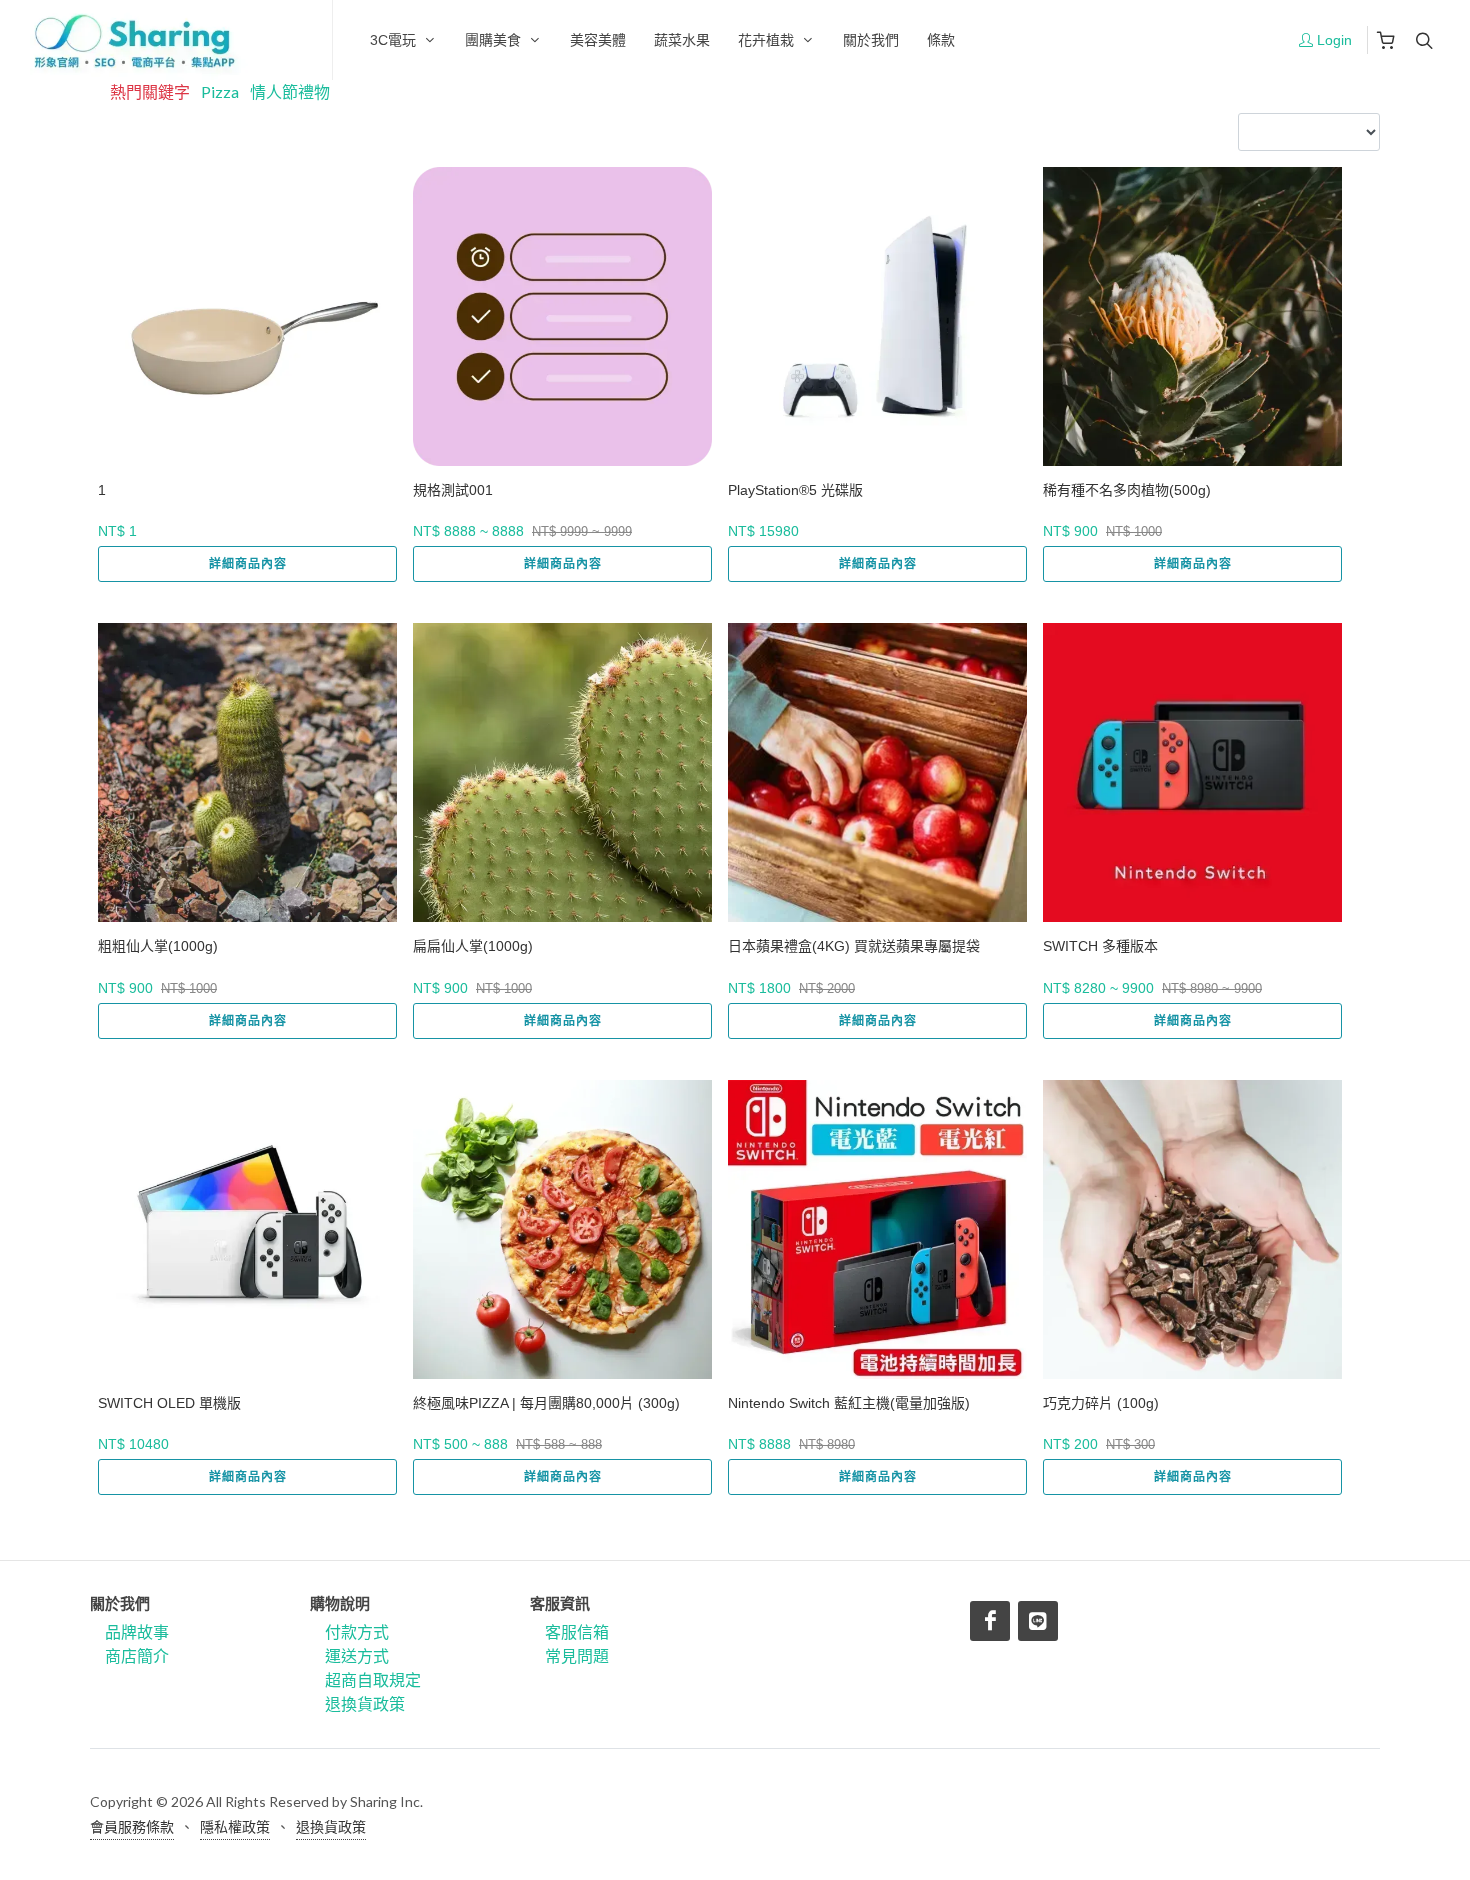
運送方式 (357, 1655)
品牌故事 (137, 1631)
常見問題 (577, 1655)
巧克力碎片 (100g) (1101, 1403)
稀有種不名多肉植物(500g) (1127, 490)
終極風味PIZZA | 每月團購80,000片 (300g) (546, 1403)
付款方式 (357, 1631)
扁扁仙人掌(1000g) (473, 946)
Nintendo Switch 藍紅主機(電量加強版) (849, 1403)
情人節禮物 (290, 91)
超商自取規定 (373, 1679)
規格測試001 (453, 490)
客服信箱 (577, 1631)
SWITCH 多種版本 (1100, 946)
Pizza (220, 91)
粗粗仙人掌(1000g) (158, 946)
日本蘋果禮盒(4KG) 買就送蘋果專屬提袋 (854, 946)
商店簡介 (137, 1655)
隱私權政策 (235, 1826)
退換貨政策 (365, 1703)
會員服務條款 (132, 1826)
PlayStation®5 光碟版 (795, 490)
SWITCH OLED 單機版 (169, 1403)
